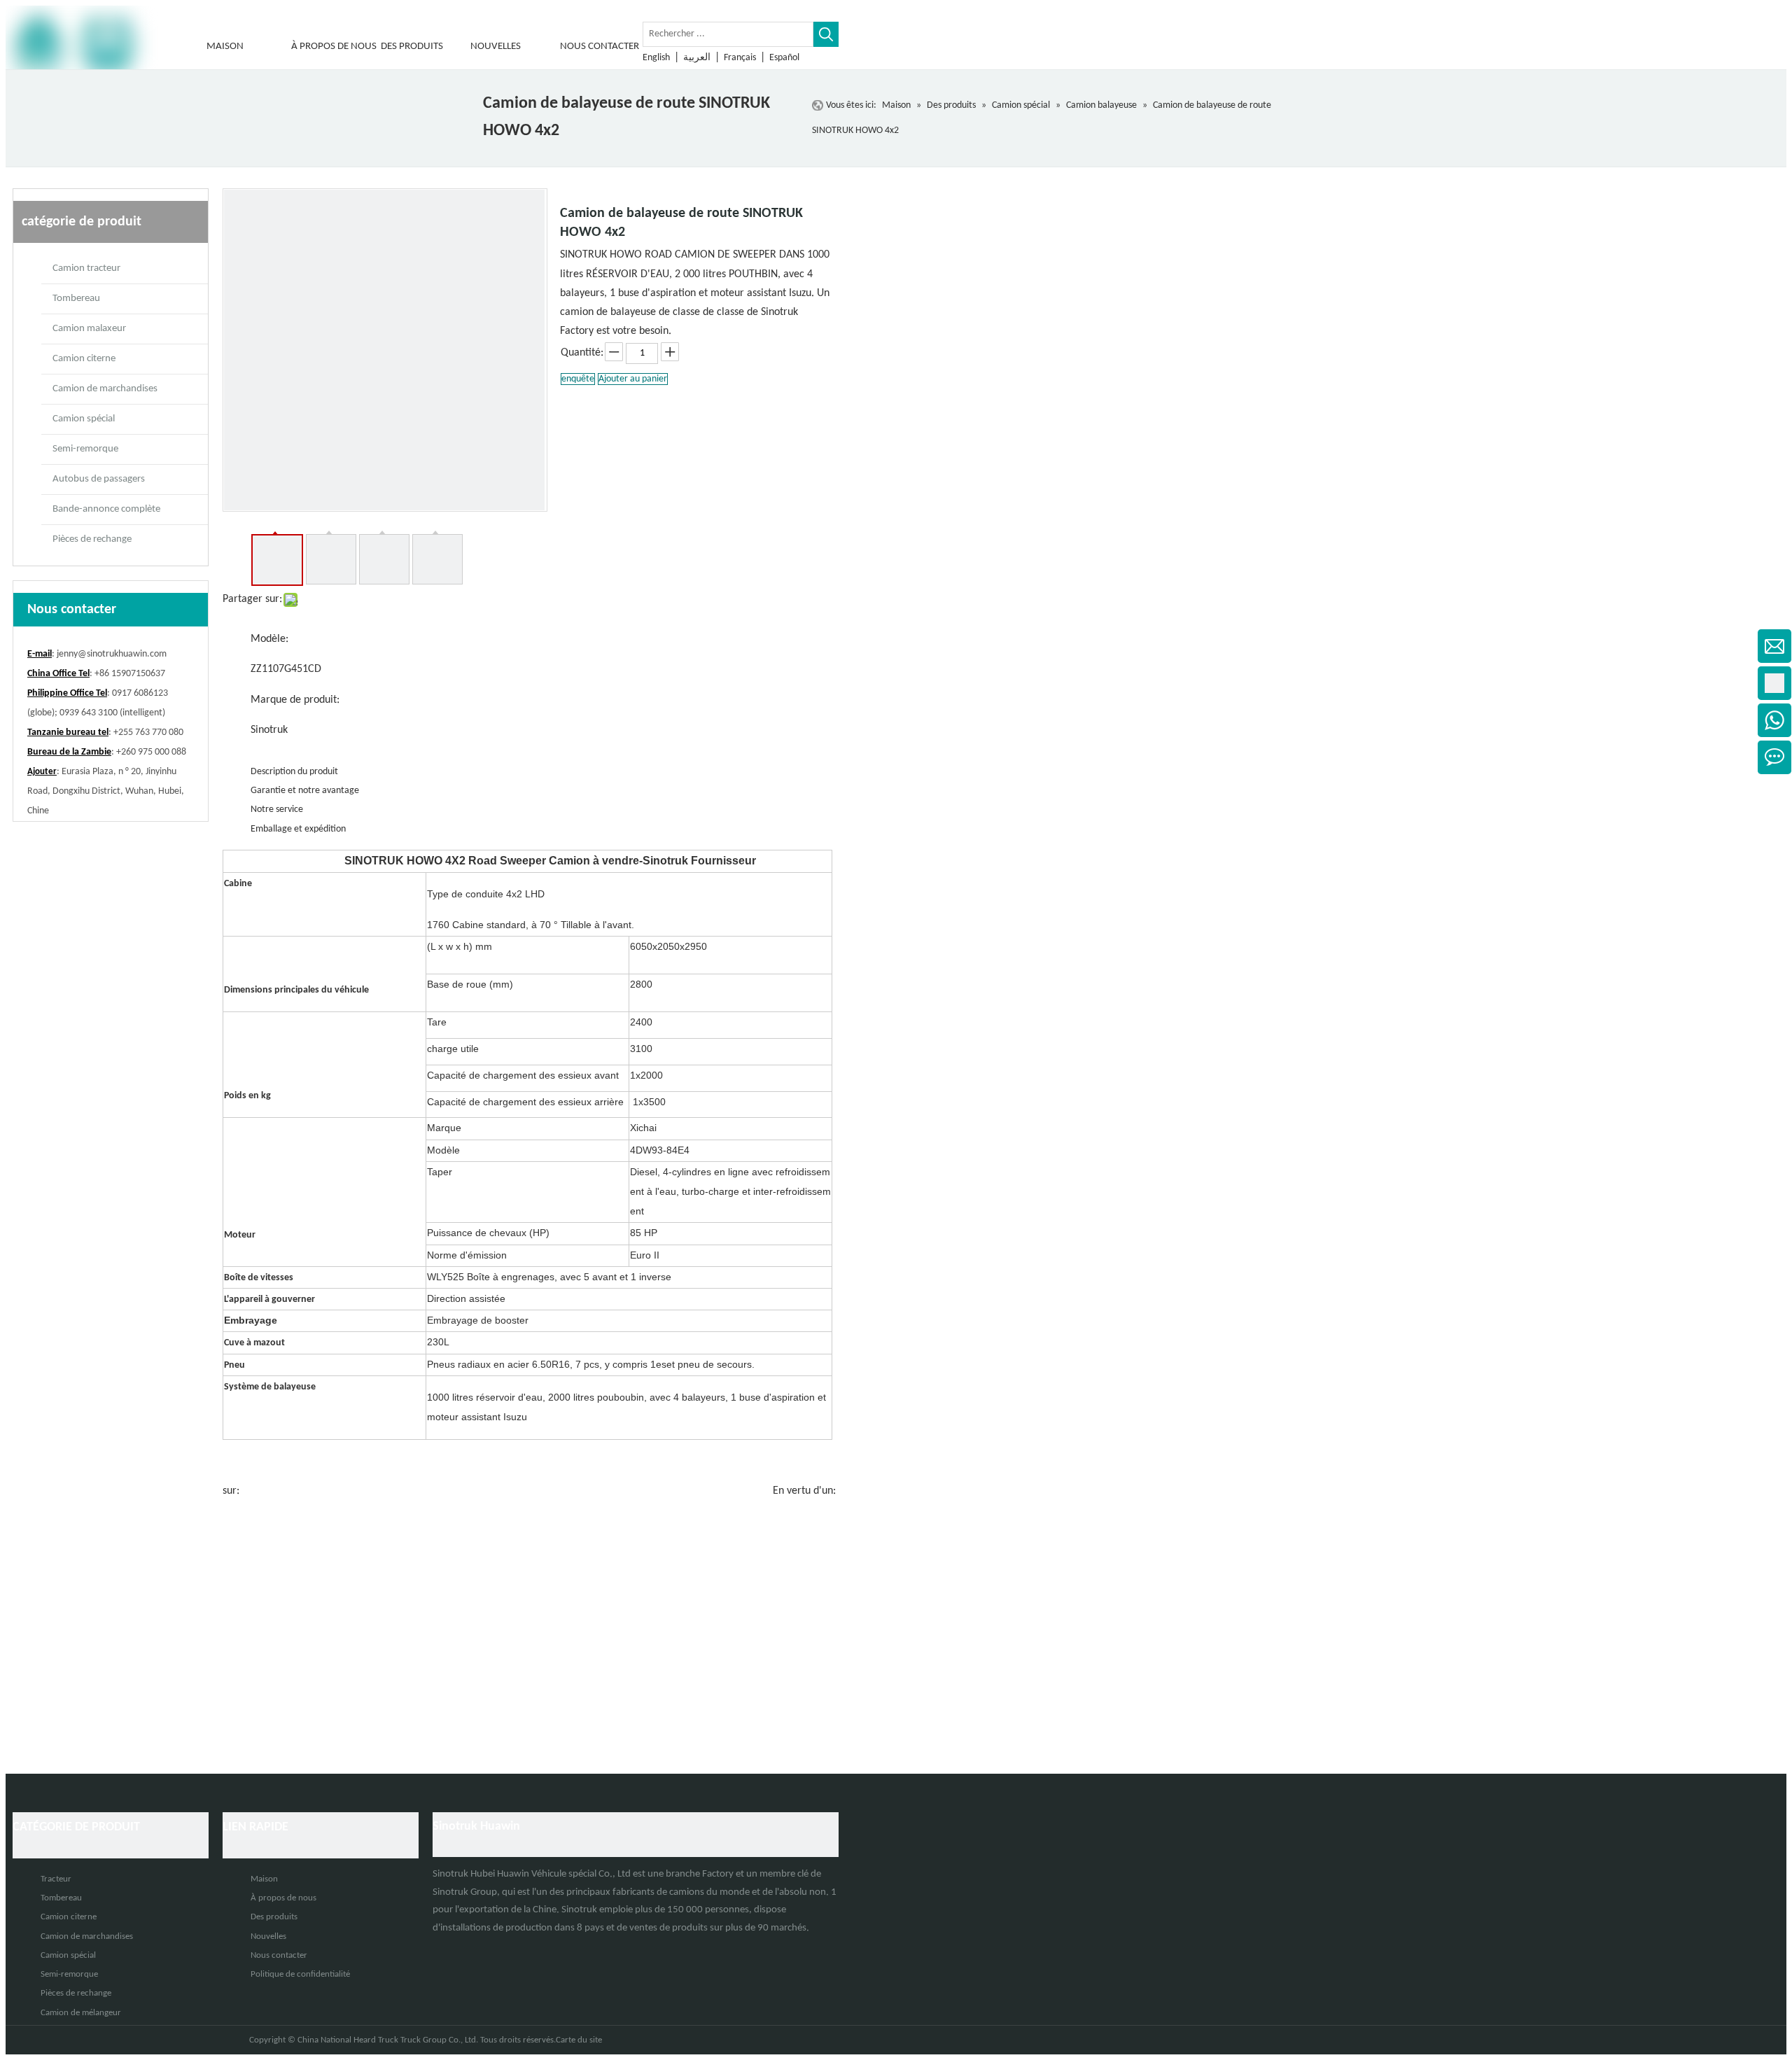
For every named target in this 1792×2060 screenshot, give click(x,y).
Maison (264, 1879)
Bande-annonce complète (106, 509)
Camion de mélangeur (81, 2013)
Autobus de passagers (99, 479)
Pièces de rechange (92, 539)
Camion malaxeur (89, 329)
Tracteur (56, 1879)
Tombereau (76, 299)
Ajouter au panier (633, 379)
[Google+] (462, 1953)
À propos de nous (283, 1898)
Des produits (274, 1917)
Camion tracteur (86, 268)
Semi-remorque (85, 449)
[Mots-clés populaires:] (826, 34)
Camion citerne (84, 359)
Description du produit (294, 772)
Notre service (277, 810)
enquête (578, 379)
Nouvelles (268, 1936)
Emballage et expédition (298, 829)
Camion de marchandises (105, 389)
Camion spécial (84, 419)
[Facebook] (500, 1953)
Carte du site (579, 2040)
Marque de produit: (295, 700)
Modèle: (269, 639)
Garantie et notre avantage (305, 791)
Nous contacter (279, 1955)
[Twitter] (482, 1953)
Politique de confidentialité (300, 1974)
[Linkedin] (442, 1953)
